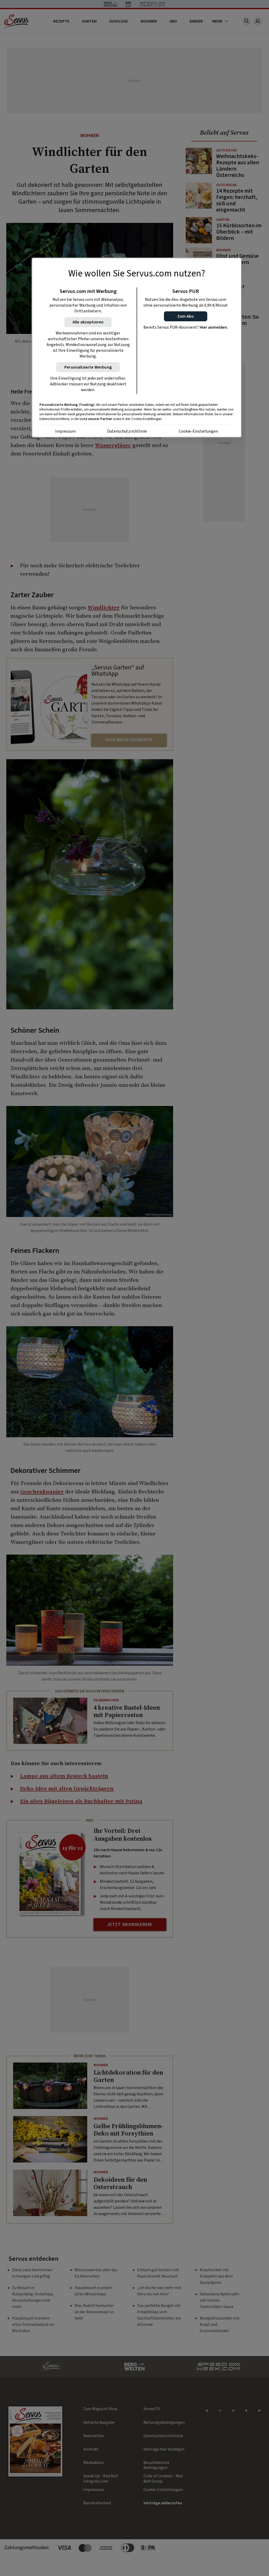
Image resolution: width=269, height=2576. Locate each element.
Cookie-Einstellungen (198, 431)
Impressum (65, 431)
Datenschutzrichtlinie (127, 431)
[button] (186, 316)
